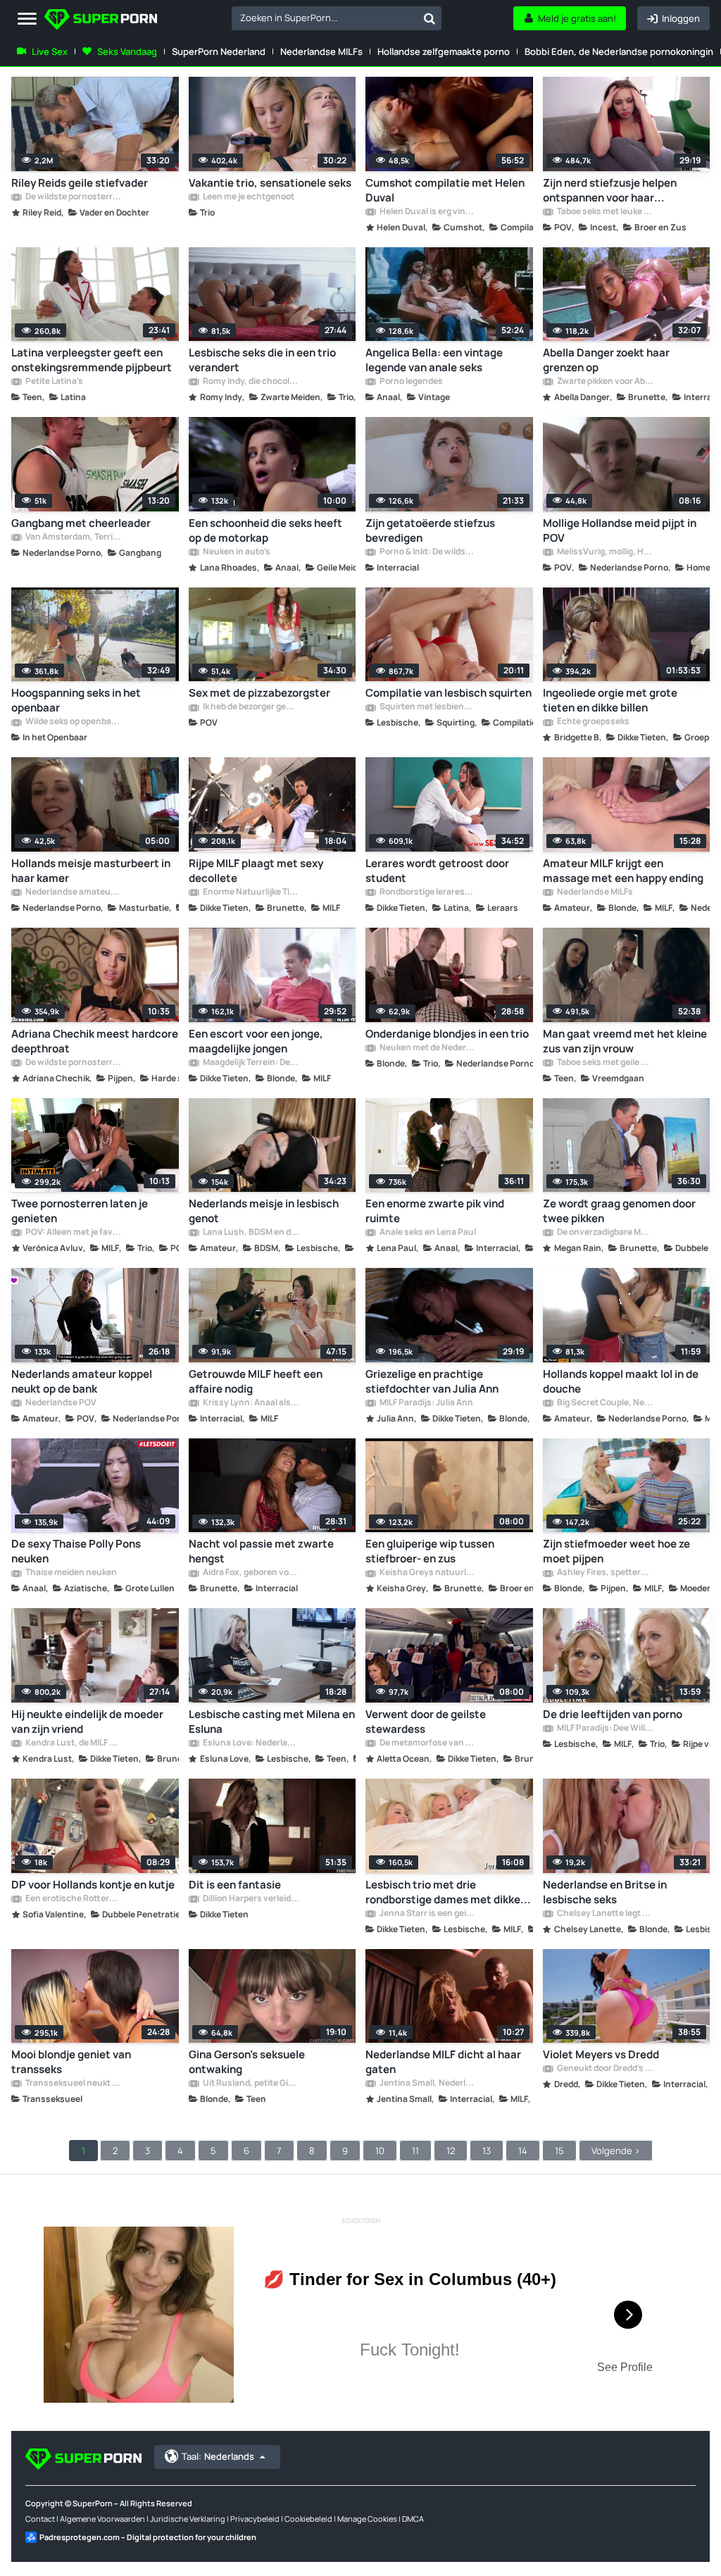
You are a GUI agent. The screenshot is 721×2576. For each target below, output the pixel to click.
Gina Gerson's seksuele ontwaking (247, 2062)
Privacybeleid (255, 2519)
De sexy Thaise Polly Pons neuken (76, 1551)
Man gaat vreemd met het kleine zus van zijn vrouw (625, 1041)
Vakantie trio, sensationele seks (270, 183)
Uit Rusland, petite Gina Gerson (251, 2084)
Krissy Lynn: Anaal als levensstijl (251, 1403)
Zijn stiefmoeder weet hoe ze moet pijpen (616, 1551)
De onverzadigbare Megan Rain (605, 1233)
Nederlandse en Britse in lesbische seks (605, 1892)
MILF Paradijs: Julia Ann (426, 1403)
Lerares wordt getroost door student (437, 871)
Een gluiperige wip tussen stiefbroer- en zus (430, 1551)
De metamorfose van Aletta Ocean (427, 1743)
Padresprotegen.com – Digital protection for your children (148, 2537)
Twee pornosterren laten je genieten (80, 1211)
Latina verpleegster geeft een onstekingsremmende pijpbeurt (92, 360)
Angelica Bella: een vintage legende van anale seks (434, 360)
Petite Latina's (54, 382)
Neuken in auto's (236, 552)
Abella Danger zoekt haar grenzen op (606, 360)
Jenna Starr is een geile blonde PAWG (427, 1914)
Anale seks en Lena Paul (427, 1233)
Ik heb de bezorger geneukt (251, 707)
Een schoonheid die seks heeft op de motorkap (265, 530)
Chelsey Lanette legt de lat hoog (605, 1914)
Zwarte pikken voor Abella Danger (605, 382)
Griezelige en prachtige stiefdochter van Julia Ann (432, 1381)
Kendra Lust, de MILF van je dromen (73, 1743)
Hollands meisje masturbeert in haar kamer (91, 871)
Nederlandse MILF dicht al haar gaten (443, 2062)
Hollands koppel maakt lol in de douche (621, 1381)
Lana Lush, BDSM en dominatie (251, 1233)
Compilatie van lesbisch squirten (449, 693)
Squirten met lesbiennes (427, 707)
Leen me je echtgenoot (248, 197)
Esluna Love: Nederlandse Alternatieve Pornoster (251, 1743)
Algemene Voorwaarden (102, 2519)
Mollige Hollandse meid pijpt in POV (620, 530)
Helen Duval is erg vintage (427, 212)
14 (523, 2151)
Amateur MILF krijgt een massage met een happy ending (623, 871)
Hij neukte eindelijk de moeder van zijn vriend (87, 1722)
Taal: (218, 2456)
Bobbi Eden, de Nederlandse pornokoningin (619, 51)
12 (451, 2151)
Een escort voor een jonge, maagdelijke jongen (256, 1041)
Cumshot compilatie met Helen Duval (445, 190)
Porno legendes (410, 382)
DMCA (413, 2519)
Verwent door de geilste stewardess (426, 1722)
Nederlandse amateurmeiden (73, 892)
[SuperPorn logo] (101, 21)
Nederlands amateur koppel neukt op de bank (82, 1381)
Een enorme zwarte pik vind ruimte (435, 1211)
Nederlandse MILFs (321, 51)
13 (487, 2151)
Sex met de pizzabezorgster (259, 693)
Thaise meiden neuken (70, 1573)
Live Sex (50, 51)
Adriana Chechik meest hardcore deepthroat (95, 1041)
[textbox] (325, 18)
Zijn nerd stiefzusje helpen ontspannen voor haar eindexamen (610, 190)
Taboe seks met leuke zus (605, 212)
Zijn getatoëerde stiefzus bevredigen (430, 530)
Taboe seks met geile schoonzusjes (605, 1063)
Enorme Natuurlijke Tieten (251, 892)
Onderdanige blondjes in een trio (447, 1034)
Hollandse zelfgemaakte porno (444, 51)
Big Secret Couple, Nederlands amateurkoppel (605, 1403)
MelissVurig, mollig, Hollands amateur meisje (605, 552)
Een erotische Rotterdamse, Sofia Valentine (73, 1899)
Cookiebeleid (308, 2519)
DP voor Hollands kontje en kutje (93, 1885)
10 (380, 2151)
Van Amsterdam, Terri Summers (73, 537)
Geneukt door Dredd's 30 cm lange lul (605, 2069)
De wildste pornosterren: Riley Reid (73, 197)
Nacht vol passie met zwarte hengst (261, 1551)
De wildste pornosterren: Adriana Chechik (73, 1063)
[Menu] (27, 19)
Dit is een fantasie (235, 1885)
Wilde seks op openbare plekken (73, 722)
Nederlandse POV (60, 1403)
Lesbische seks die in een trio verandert (262, 360)
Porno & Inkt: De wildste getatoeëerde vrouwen (427, 552)
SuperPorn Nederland (219, 51)
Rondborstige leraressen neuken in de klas (427, 892)
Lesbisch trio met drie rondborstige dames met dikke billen (443, 1892)
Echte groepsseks (593, 722)
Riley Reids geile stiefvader (80, 183)
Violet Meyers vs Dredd (601, 2054)
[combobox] (337, 18)
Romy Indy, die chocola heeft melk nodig (251, 382)
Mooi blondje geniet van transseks (71, 2062)
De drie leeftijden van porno (613, 1714)
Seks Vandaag (127, 51)
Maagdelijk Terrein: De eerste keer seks (251, 1063)
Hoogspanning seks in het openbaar (76, 700)
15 (559, 2151)
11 (415, 2151)
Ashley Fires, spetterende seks (605, 1573)
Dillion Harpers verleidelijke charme (251, 1899)
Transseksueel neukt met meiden (73, 2084)
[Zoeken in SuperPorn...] (430, 18)
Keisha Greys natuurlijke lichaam (427, 1573)
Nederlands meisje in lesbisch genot (264, 1211)
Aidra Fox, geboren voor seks (251, 1573)
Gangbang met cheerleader (81, 523)
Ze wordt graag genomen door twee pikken (619, 1211)
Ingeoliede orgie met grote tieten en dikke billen (610, 700)
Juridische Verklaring (188, 2519)
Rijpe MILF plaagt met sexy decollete (256, 871)
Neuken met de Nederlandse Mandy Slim (427, 1048)
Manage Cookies (367, 2519)
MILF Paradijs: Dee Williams (605, 1729)
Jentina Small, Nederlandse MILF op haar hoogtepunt (427, 2084)
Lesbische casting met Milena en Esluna (272, 1722)
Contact (40, 2519)
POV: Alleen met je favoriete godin (73, 1233)
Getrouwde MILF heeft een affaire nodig (256, 1381)
